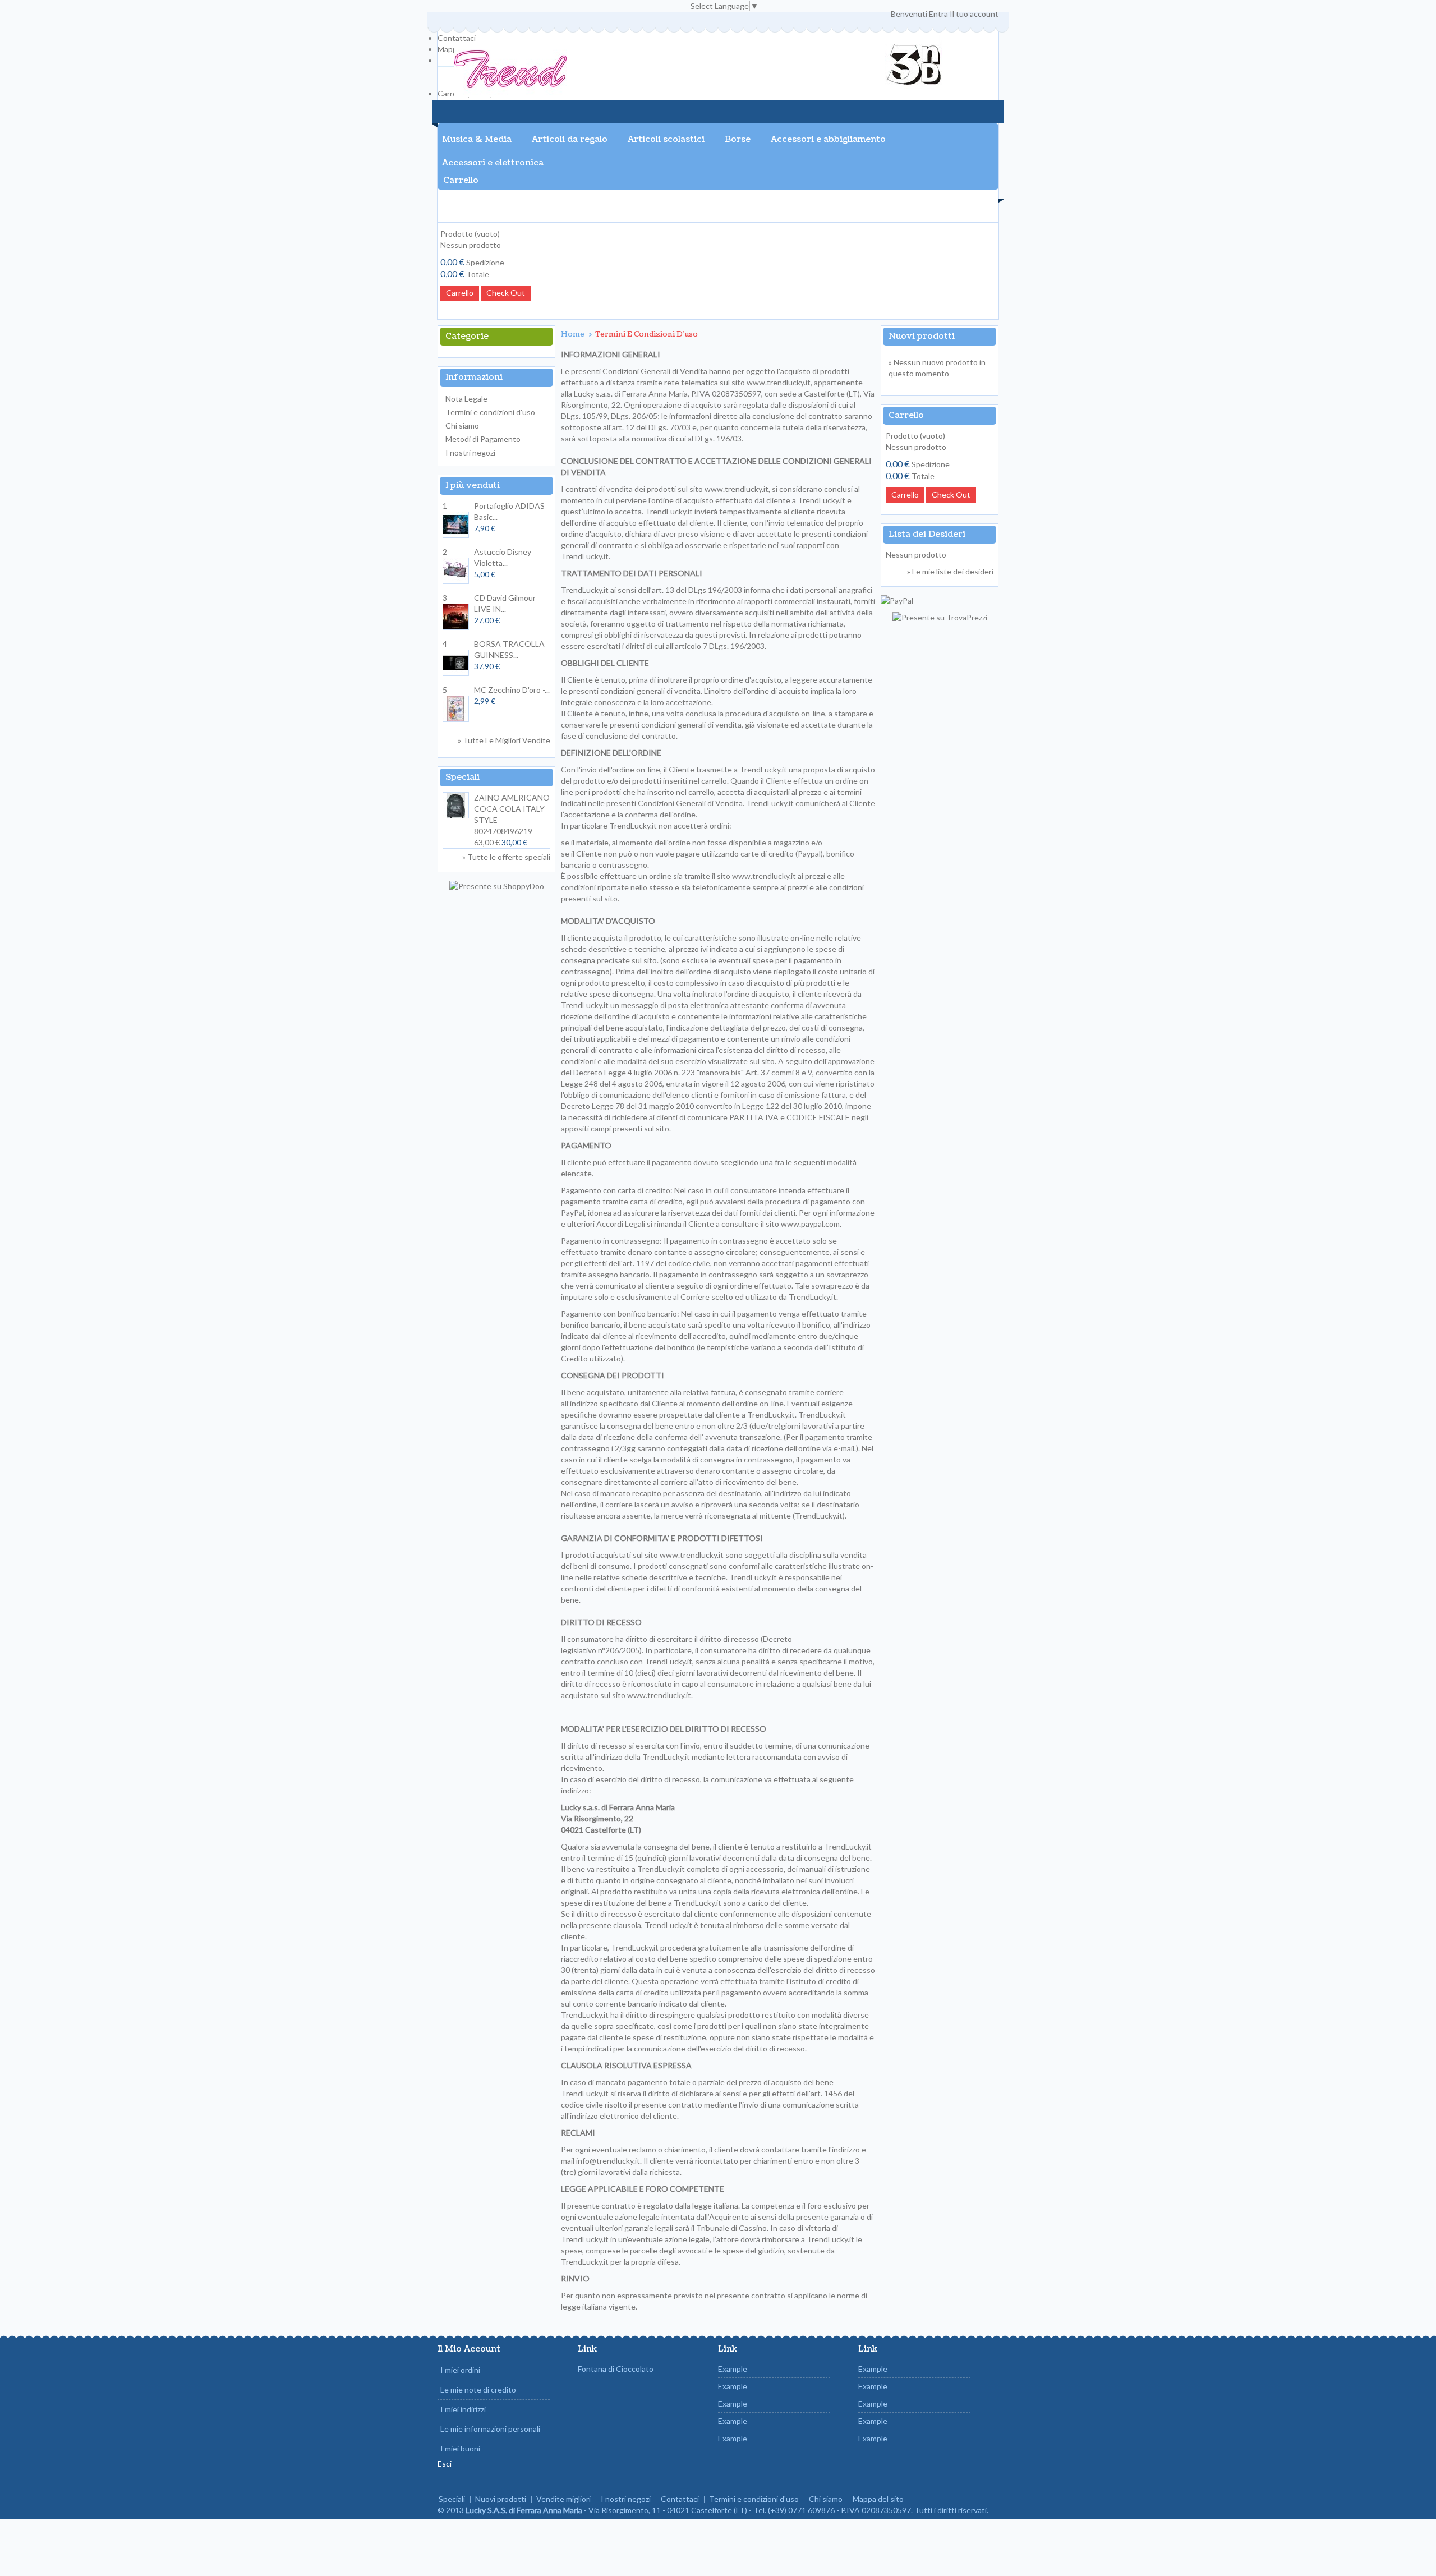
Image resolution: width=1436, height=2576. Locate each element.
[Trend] (510, 70)
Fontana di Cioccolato (616, 2369)
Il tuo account (974, 14)
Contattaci (457, 38)
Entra (938, 14)
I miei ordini (460, 2370)
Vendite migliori (563, 2499)
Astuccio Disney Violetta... (503, 563)
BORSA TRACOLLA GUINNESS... (509, 655)
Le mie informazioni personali (490, 2429)
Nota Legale (466, 399)
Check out (506, 293)
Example (733, 2369)
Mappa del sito (878, 2499)
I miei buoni (460, 2448)
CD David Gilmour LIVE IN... (505, 609)
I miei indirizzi (463, 2409)
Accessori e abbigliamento (828, 139)
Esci (445, 2464)
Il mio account (469, 2349)
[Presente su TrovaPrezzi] (940, 617)
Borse (738, 139)
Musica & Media (477, 139)
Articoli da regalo (570, 139)
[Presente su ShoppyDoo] (497, 886)
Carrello (461, 180)
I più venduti (473, 486)
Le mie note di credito (478, 2389)
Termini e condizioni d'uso (490, 412)
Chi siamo (462, 426)
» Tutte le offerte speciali (506, 857)
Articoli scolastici (666, 139)
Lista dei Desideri (927, 534)
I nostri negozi (470, 452)
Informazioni (474, 377)
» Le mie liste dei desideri (950, 571)
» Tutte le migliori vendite (504, 740)
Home (574, 334)
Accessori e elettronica (493, 163)
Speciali (462, 777)
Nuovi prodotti (922, 336)
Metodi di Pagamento (483, 439)
